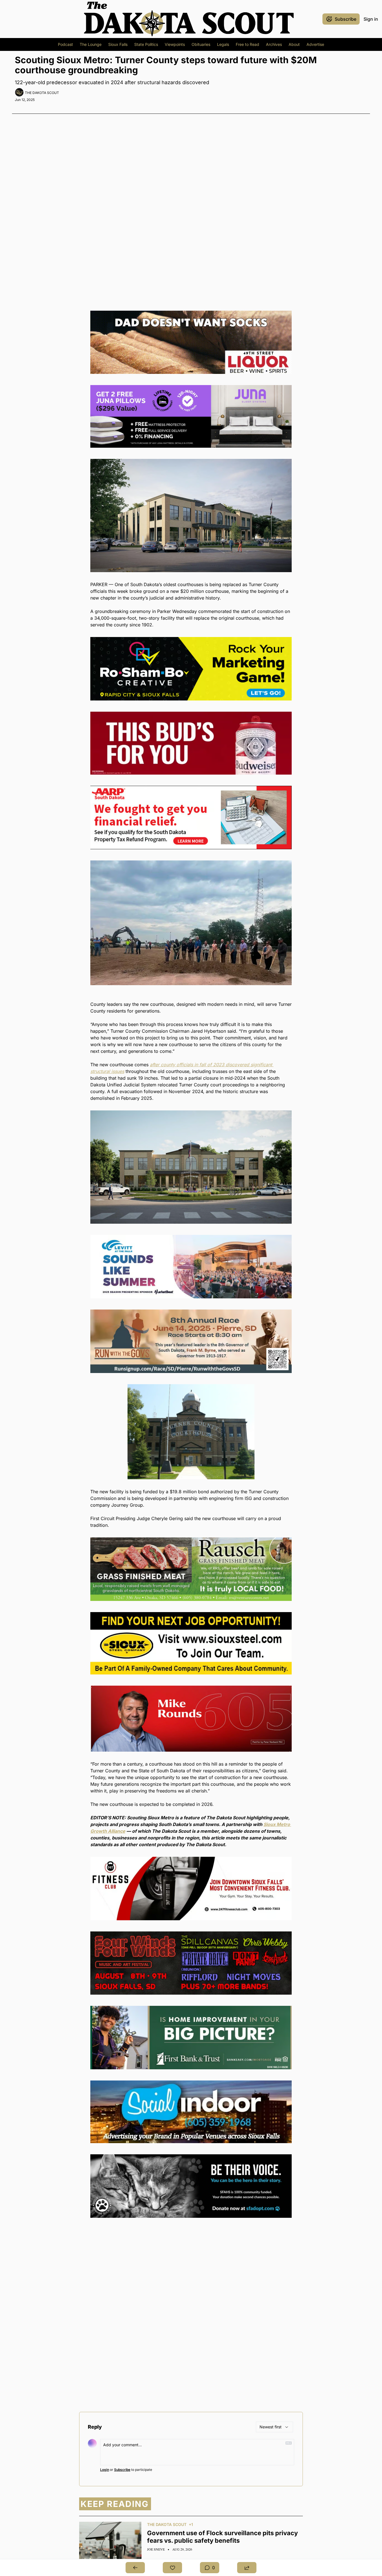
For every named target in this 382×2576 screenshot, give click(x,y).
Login (105, 2470)
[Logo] (189, 19)
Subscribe (122, 2470)
